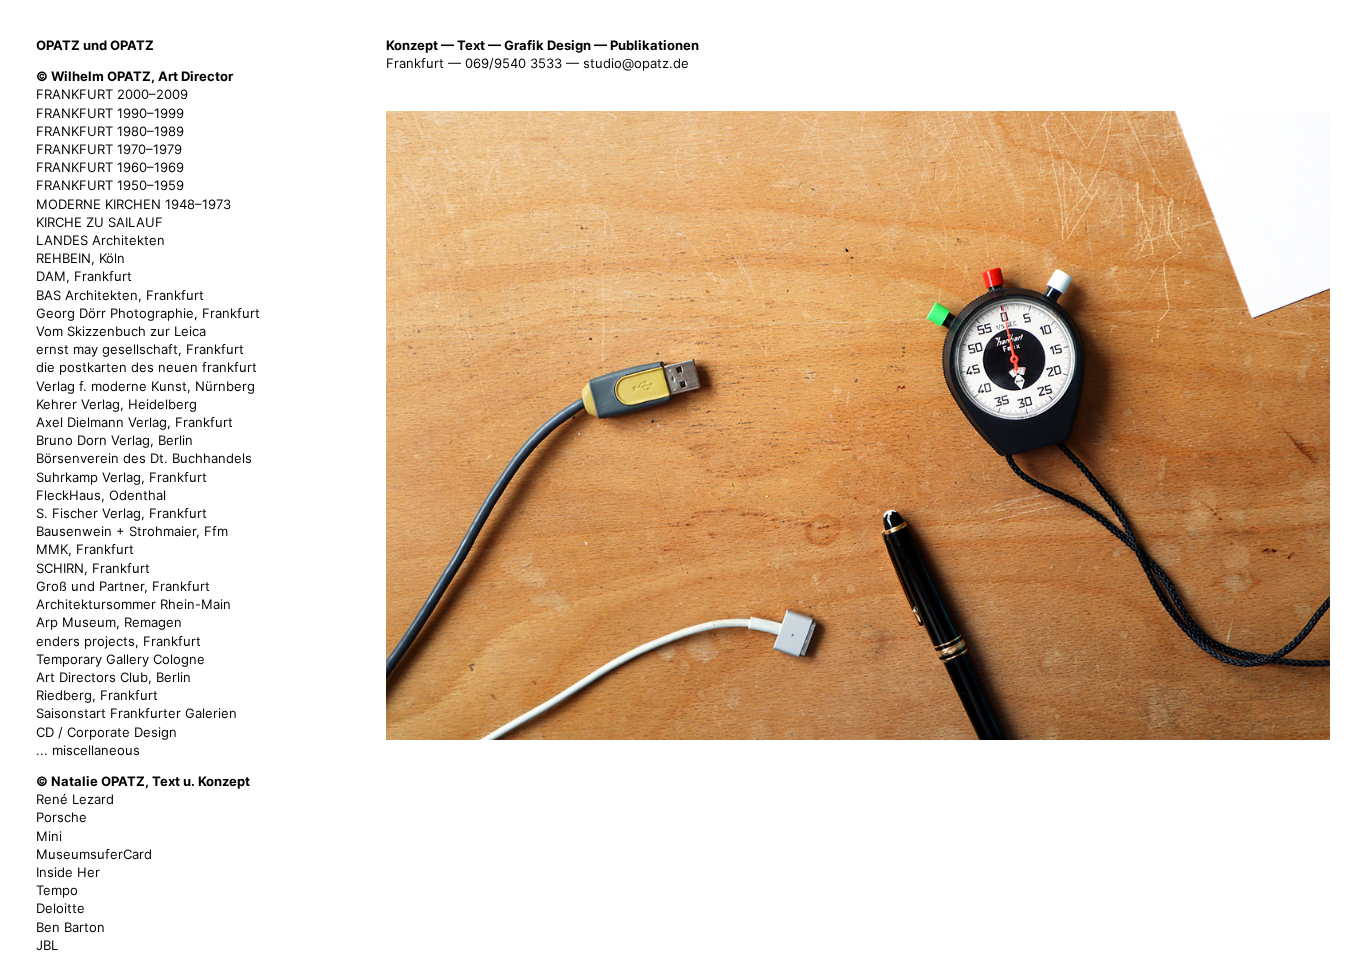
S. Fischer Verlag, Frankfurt (121, 513)
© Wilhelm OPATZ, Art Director (134, 76)
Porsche (61, 817)
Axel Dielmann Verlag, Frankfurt (134, 422)
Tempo (57, 890)
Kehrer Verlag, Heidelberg (116, 404)
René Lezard (75, 799)
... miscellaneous (88, 750)
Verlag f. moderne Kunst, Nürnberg (145, 386)
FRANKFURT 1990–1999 (110, 113)
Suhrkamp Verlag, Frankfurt (121, 477)
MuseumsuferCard (94, 854)
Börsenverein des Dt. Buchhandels (144, 458)
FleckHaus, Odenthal (101, 495)
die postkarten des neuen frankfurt (146, 367)
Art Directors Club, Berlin (113, 677)
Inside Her (68, 872)
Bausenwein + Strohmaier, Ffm (132, 531)
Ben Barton (70, 927)
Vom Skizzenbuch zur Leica (121, 331)
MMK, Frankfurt (85, 549)
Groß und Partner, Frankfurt (123, 586)
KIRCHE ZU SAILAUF (99, 222)
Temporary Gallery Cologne (120, 659)
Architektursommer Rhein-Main (133, 604)
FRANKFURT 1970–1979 (109, 149)
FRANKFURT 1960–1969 (110, 167)
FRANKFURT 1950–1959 (110, 185)
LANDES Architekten (100, 240)
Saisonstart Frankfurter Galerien (136, 713)
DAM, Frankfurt (84, 276)
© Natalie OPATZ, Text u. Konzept (143, 781)
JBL (47, 945)
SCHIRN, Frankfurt (93, 568)
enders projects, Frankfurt (118, 641)
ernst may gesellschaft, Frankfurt (140, 349)
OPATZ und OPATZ (95, 45)
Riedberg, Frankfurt (97, 695)
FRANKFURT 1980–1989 (110, 131)
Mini (49, 836)
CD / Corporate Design (106, 732)
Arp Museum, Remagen (109, 622)
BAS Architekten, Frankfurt (120, 295)
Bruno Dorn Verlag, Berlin (114, 440)
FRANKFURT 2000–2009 (112, 94)
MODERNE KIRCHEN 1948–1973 (133, 204)
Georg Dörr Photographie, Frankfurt (148, 313)
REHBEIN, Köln (80, 258)
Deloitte (60, 908)
